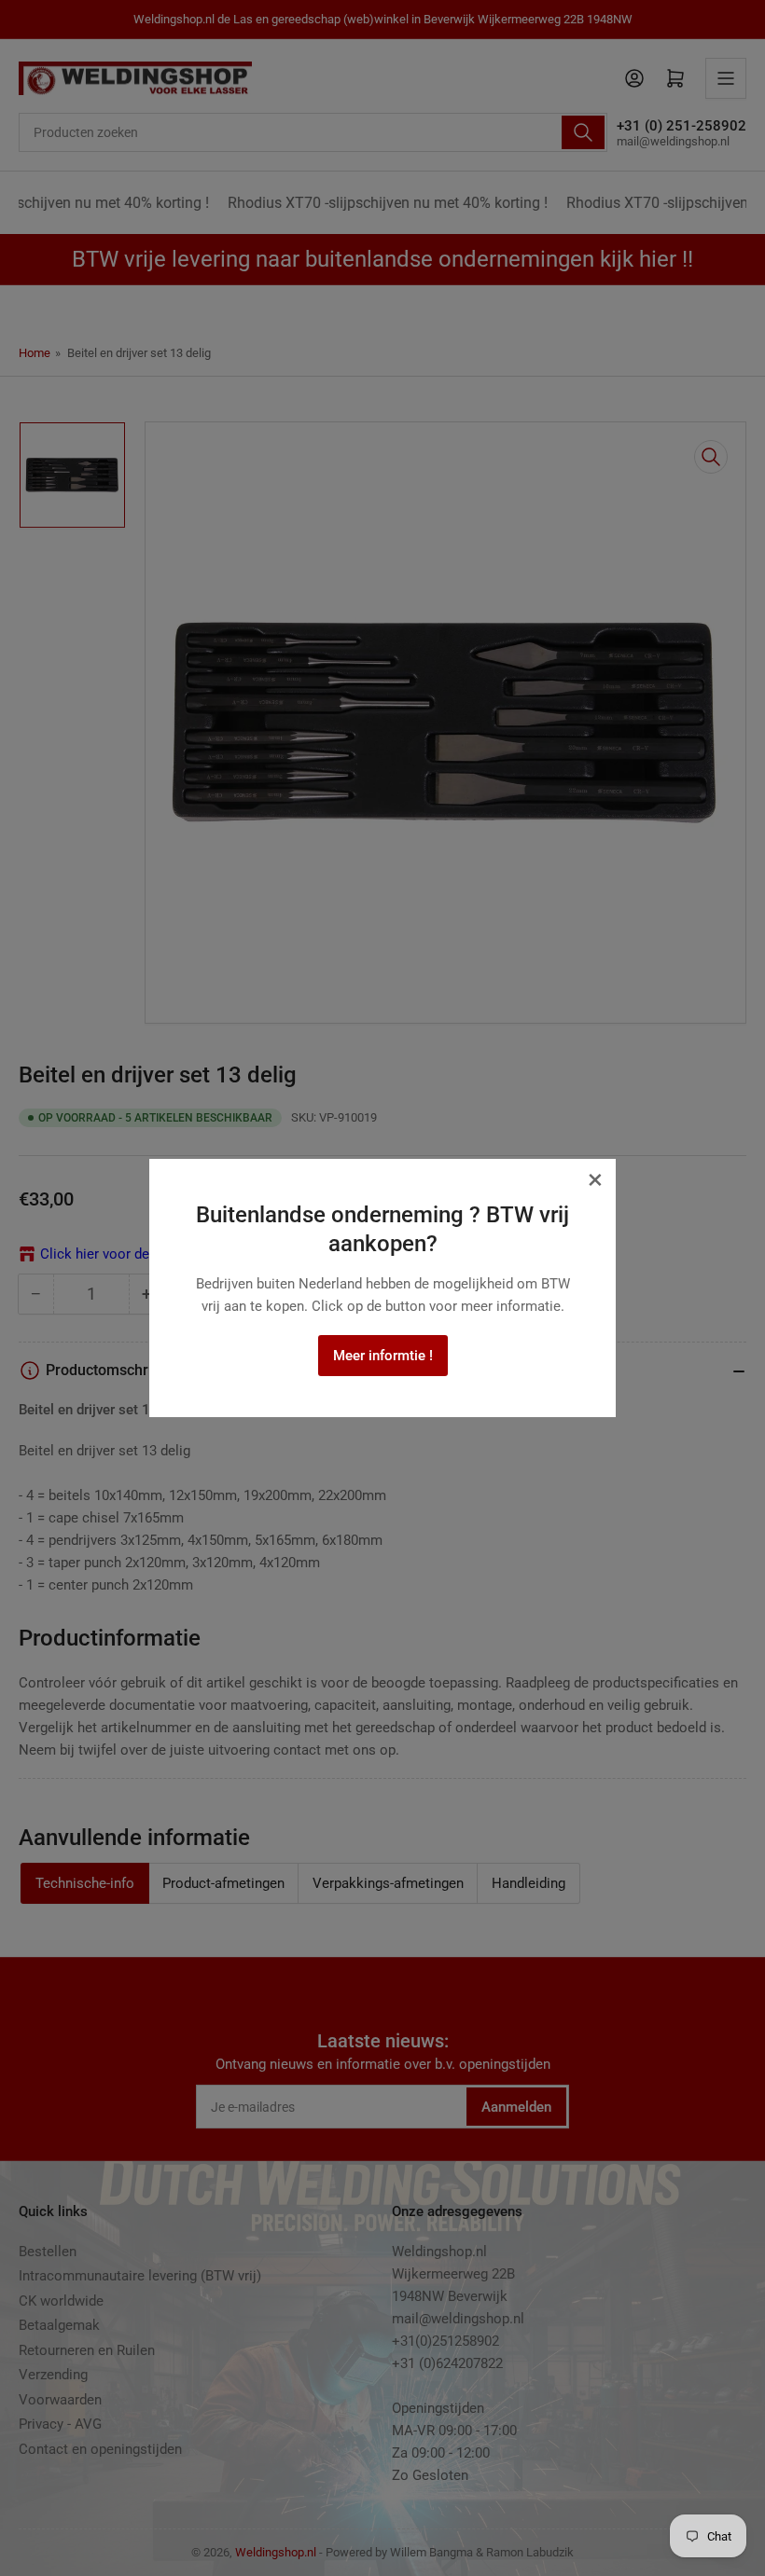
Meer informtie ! (383, 1356)
